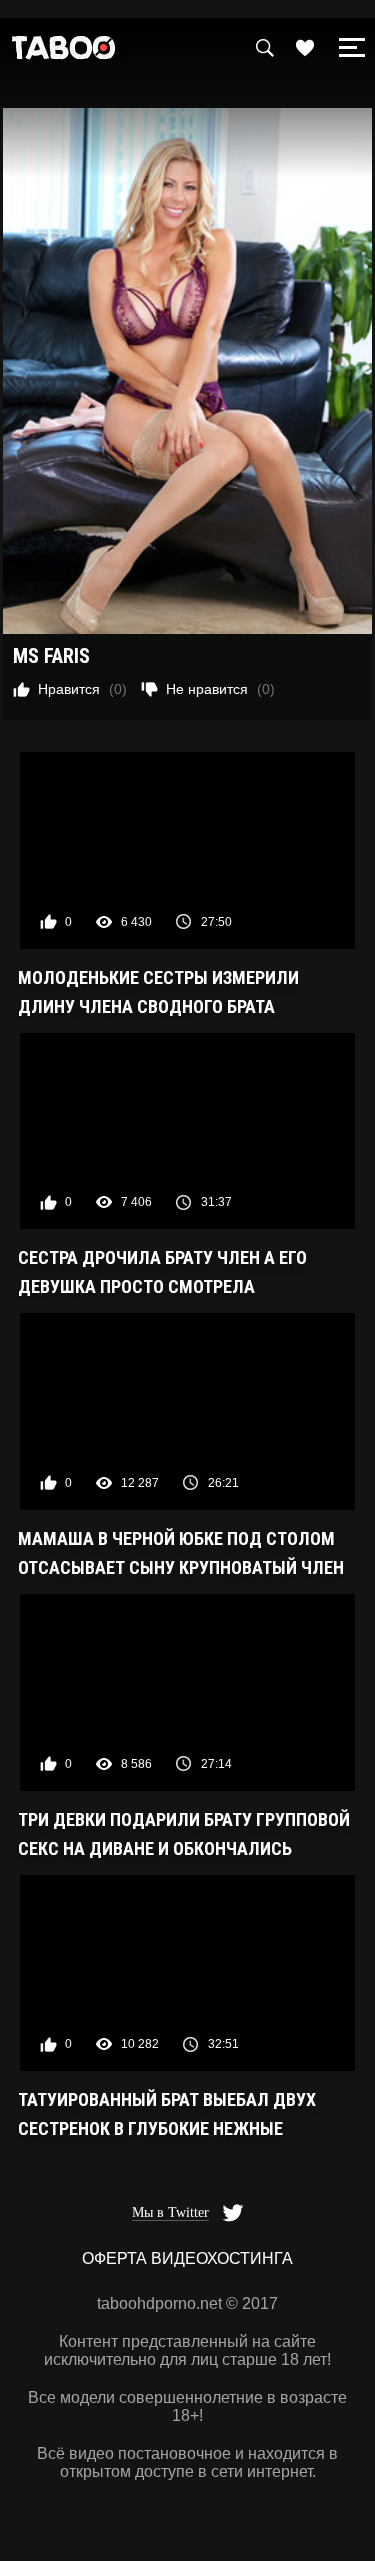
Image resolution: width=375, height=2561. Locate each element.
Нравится (82, 689)
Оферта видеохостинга (187, 2258)
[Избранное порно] (305, 48)
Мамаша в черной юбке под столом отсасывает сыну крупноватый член (181, 1553)
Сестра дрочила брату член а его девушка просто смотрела (162, 1272)
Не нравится (220, 689)
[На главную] (64, 52)
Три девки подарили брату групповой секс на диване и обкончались (184, 1834)
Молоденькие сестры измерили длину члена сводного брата (158, 992)
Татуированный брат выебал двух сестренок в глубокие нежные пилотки (167, 2116)
